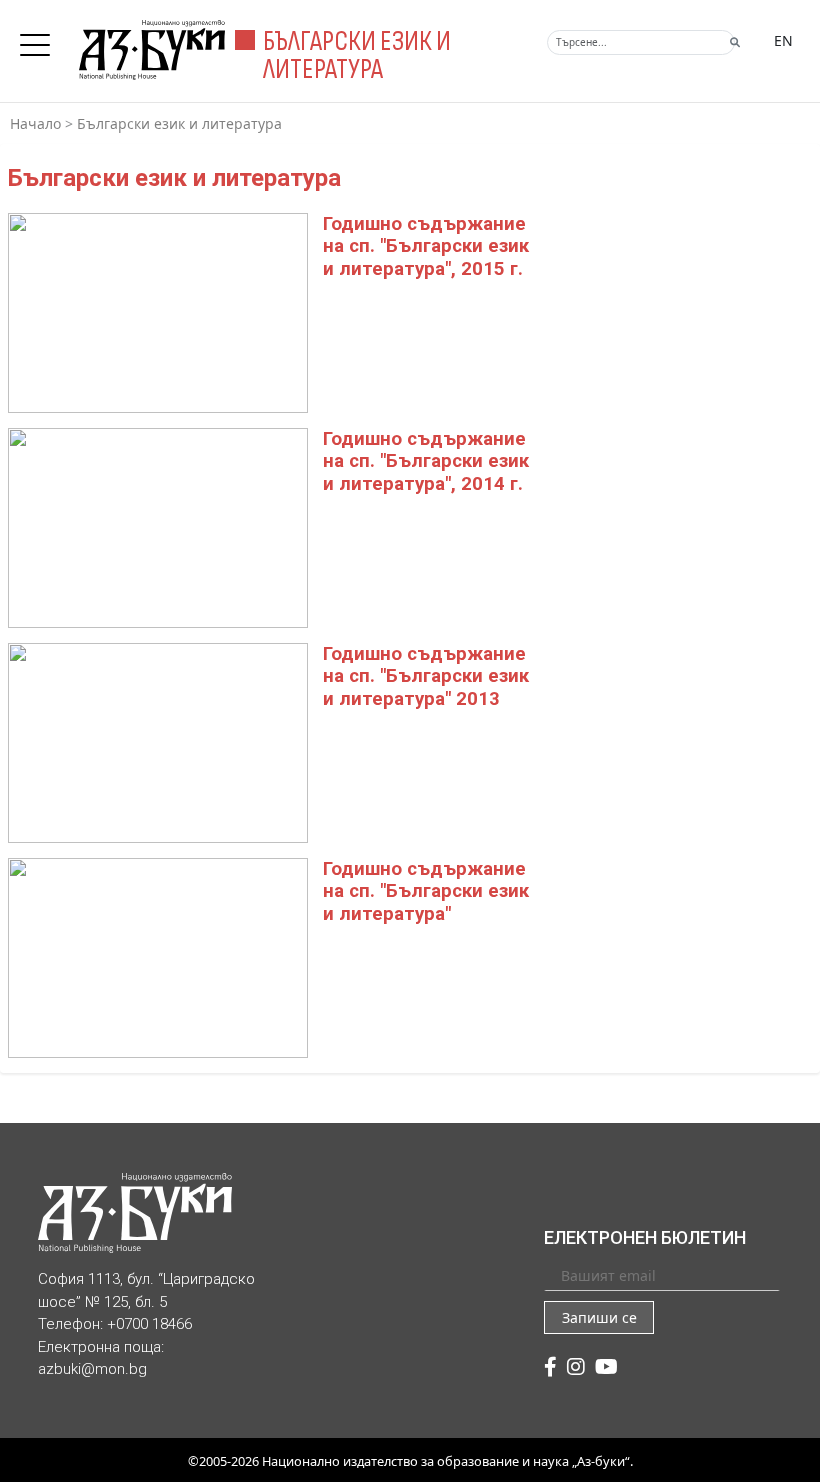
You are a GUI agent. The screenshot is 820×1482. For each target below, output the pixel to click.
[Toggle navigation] (40, 39)
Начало (35, 123)
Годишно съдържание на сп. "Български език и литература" (426, 891)
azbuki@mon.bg (92, 1369)
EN (783, 40)
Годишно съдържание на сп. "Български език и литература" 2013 (426, 676)
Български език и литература (179, 123)
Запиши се (599, 1317)
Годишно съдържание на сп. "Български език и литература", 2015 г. (426, 246)
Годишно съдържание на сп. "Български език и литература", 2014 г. (426, 461)
